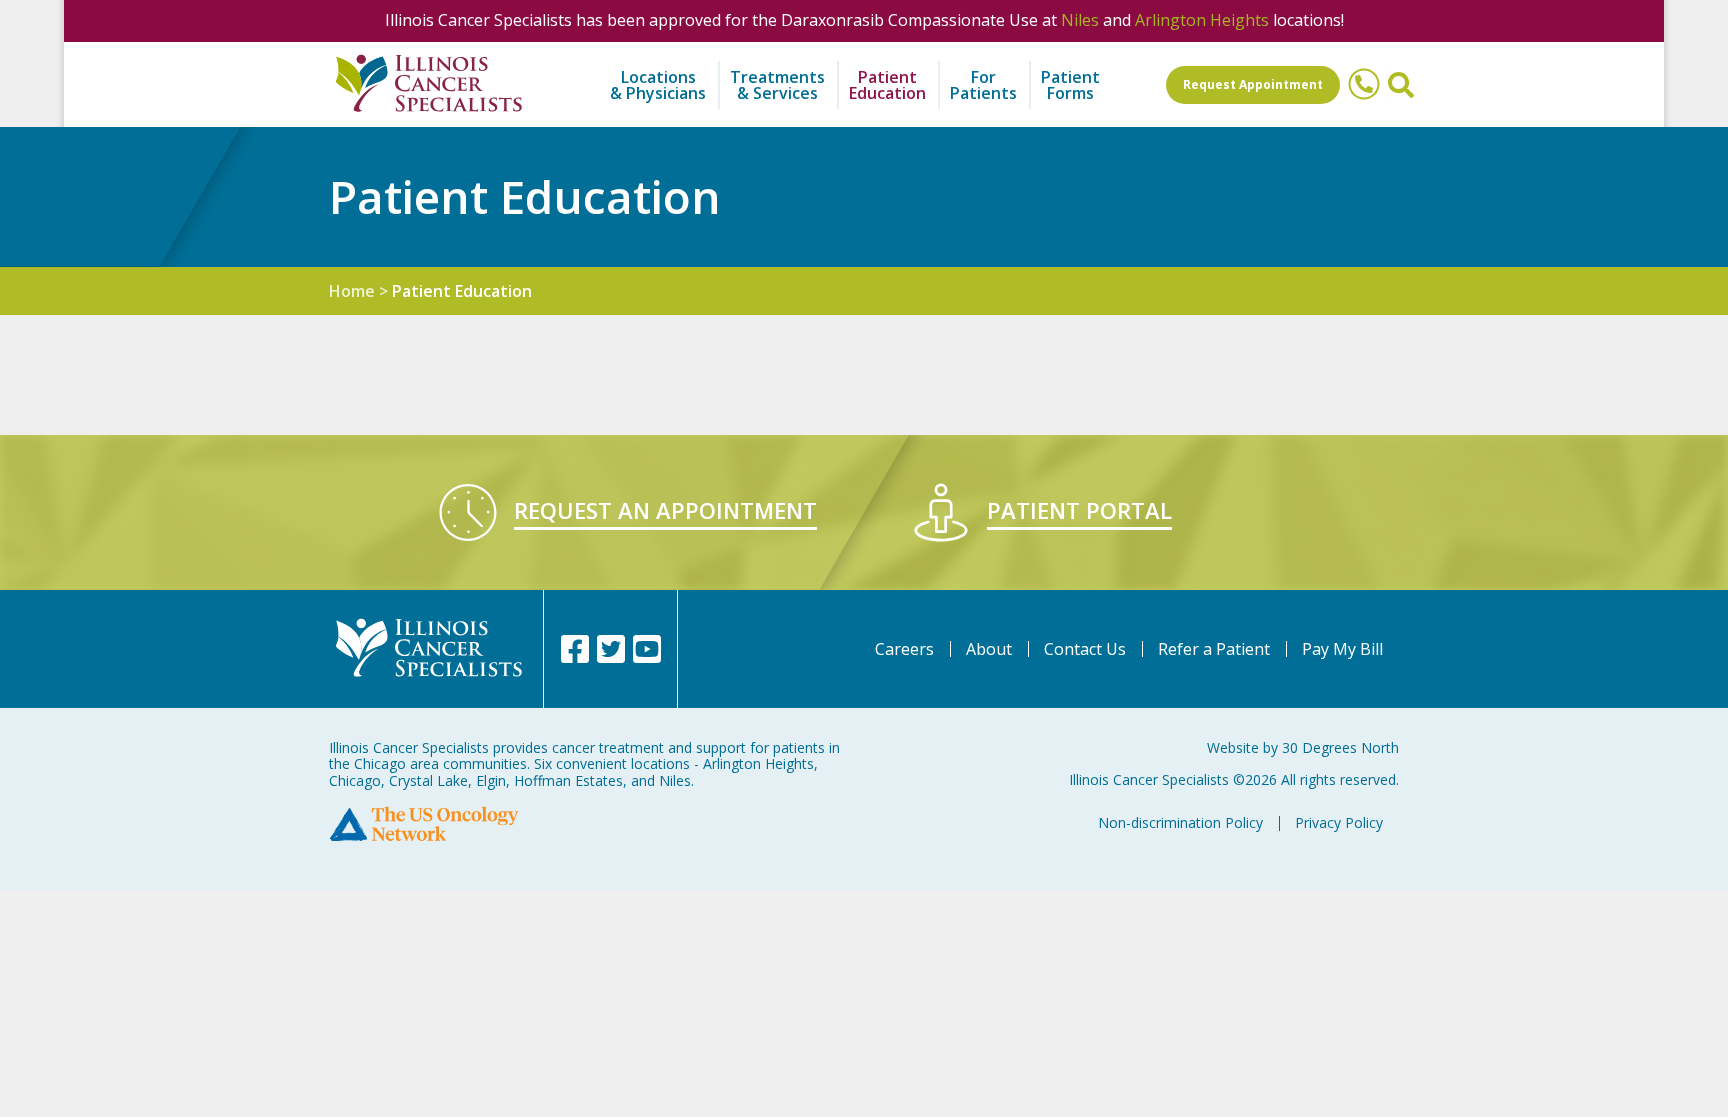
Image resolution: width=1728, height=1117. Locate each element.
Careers (904, 649)
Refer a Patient (1214, 649)
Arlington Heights (1202, 20)
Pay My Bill (1342, 649)
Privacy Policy (1339, 822)
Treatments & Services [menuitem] (777, 85)
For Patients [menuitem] (983, 85)
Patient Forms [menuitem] (1070, 85)
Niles (1080, 20)
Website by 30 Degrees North (1303, 747)
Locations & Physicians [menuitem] (658, 85)
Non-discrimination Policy (1180, 822)
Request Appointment (1253, 84)
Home (352, 291)
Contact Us (1085, 649)
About (989, 649)
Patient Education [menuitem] (887, 85)
